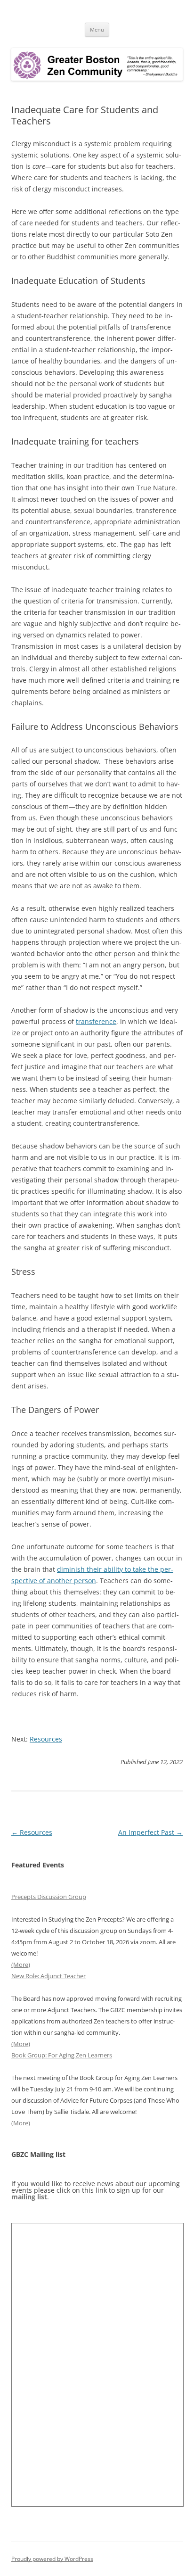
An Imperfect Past (150, 1832)
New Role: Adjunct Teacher (48, 1976)
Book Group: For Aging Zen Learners (62, 2055)
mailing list (29, 2197)
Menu (97, 29)
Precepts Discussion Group (49, 1897)
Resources (46, 1739)
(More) (21, 1965)
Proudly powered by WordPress (52, 2559)
